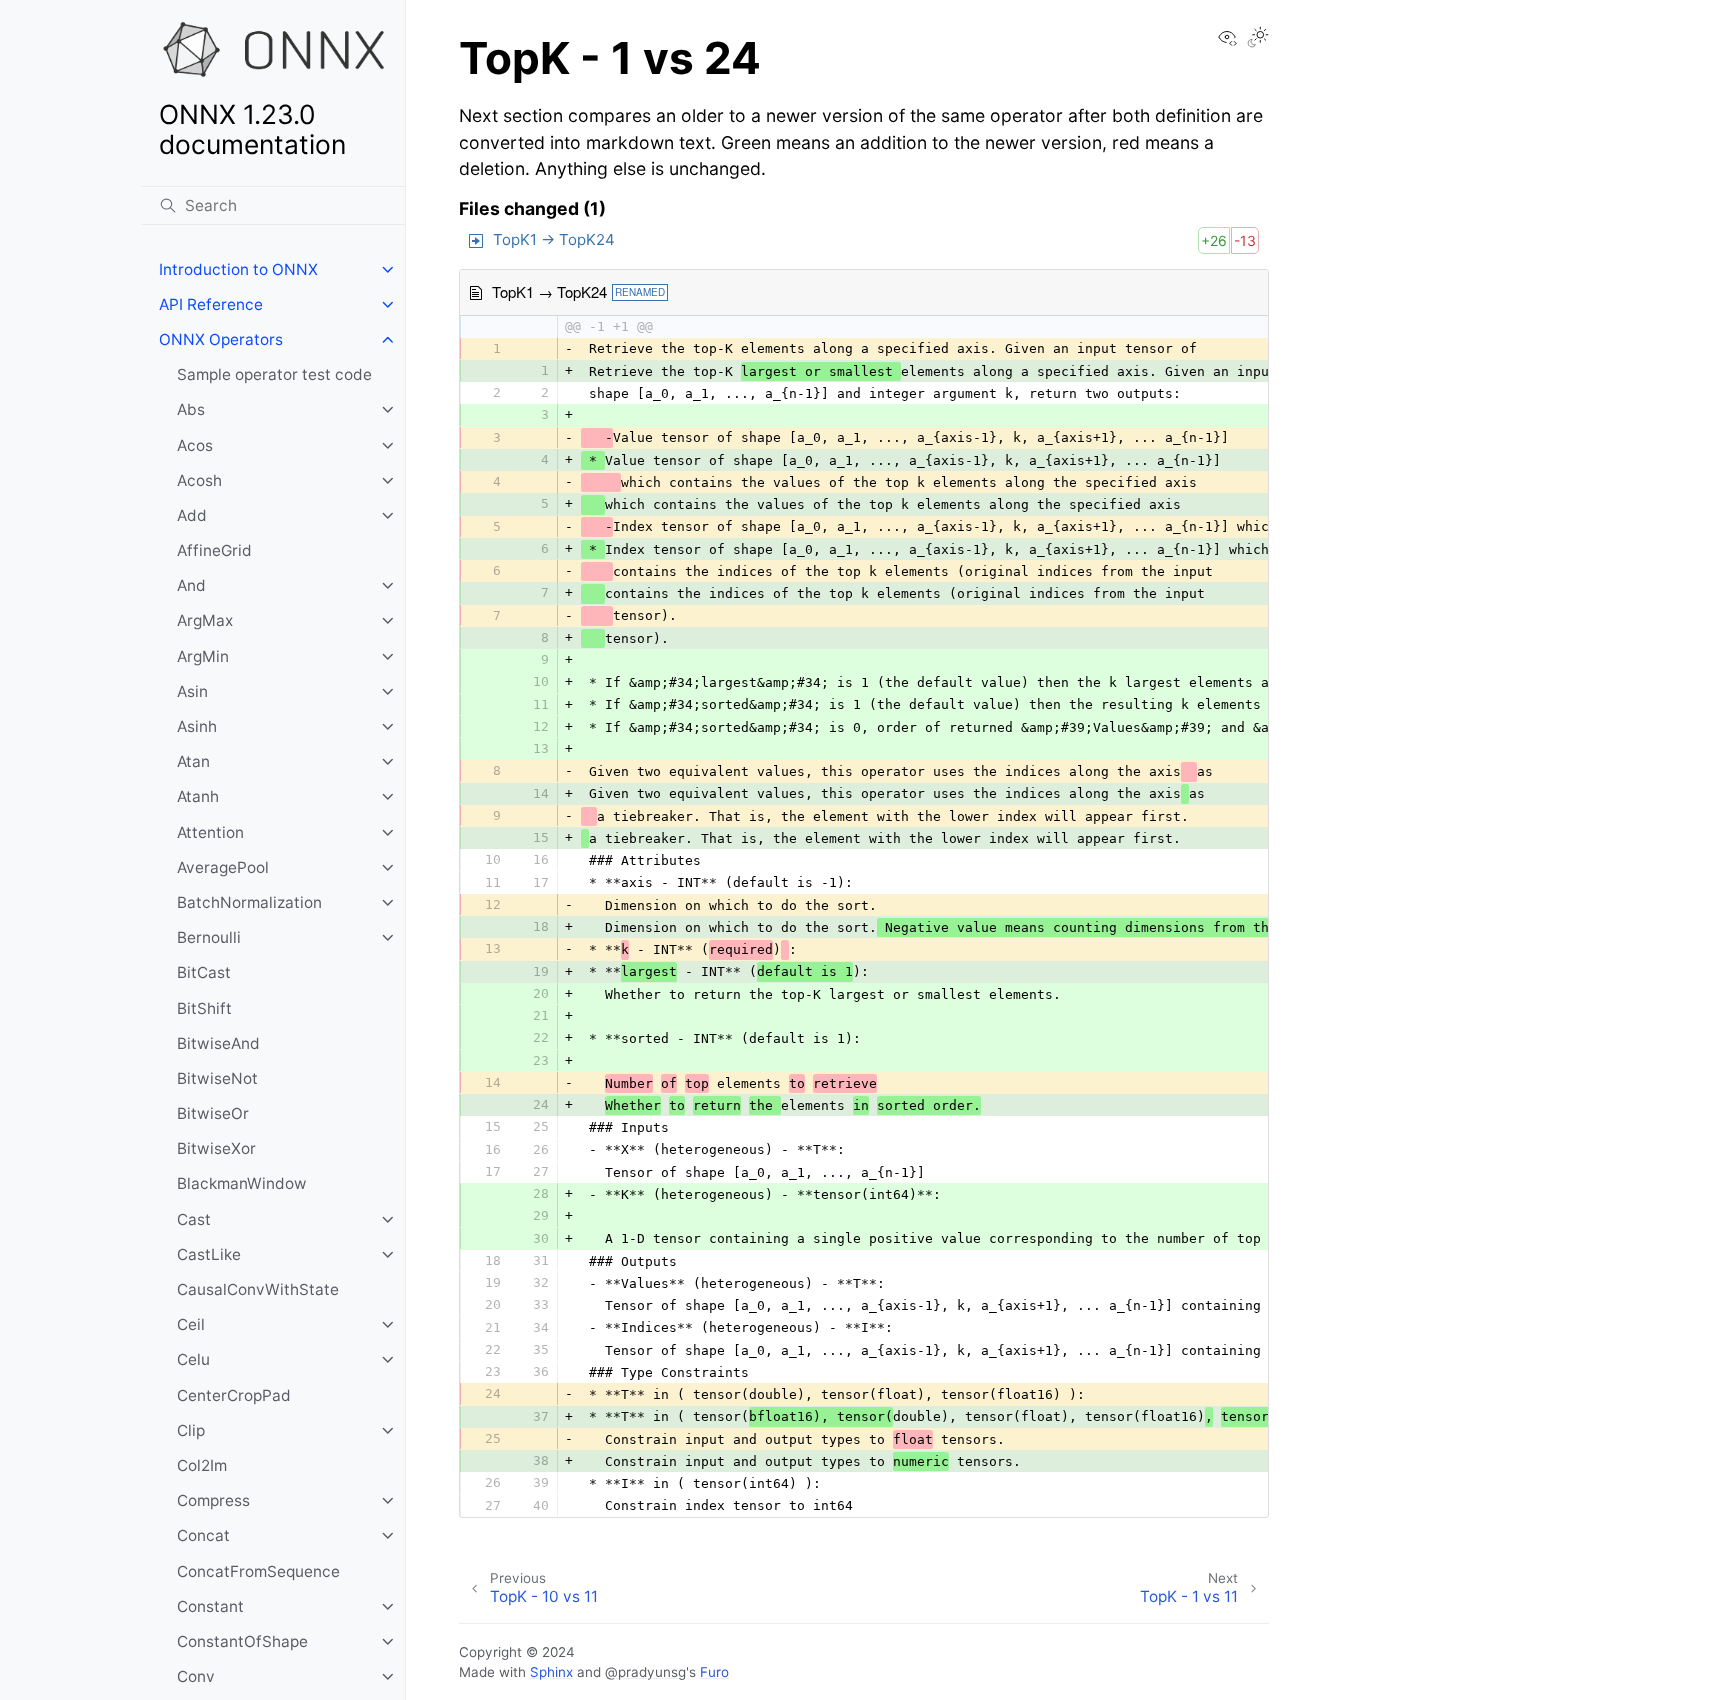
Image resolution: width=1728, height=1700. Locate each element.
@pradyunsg (645, 1672)
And (191, 585)
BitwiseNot (217, 1078)
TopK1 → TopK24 (554, 239)
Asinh (197, 726)
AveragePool (223, 867)
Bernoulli (209, 937)
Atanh (198, 796)
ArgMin (203, 656)
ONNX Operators (221, 339)
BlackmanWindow (242, 1183)
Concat (203, 1535)
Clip (191, 1430)
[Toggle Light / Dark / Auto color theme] (1258, 39)
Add (192, 515)
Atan (193, 761)
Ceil (191, 1324)
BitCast (204, 972)
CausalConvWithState (258, 1289)
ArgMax (205, 620)
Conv (196, 1676)
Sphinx (551, 1672)
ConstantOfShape (242, 1641)
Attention (210, 832)
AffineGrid (214, 550)
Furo (714, 1672)
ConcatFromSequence (258, 1571)
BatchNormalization (249, 902)
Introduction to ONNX (238, 269)
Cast (194, 1219)
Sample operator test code (274, 374)
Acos (195, 445)
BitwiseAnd (218, 1043)
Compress (213, 1500)
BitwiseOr (213, 1113)
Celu (193, 1359)
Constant (210, 1606)
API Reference (211, 304)
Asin (192, 691)
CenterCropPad (234, 1395)
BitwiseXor (216, 1148)
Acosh (199, 480)
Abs (191, 409)
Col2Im (202, 1465)
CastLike (209, 1254)
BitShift (204, 1008)
